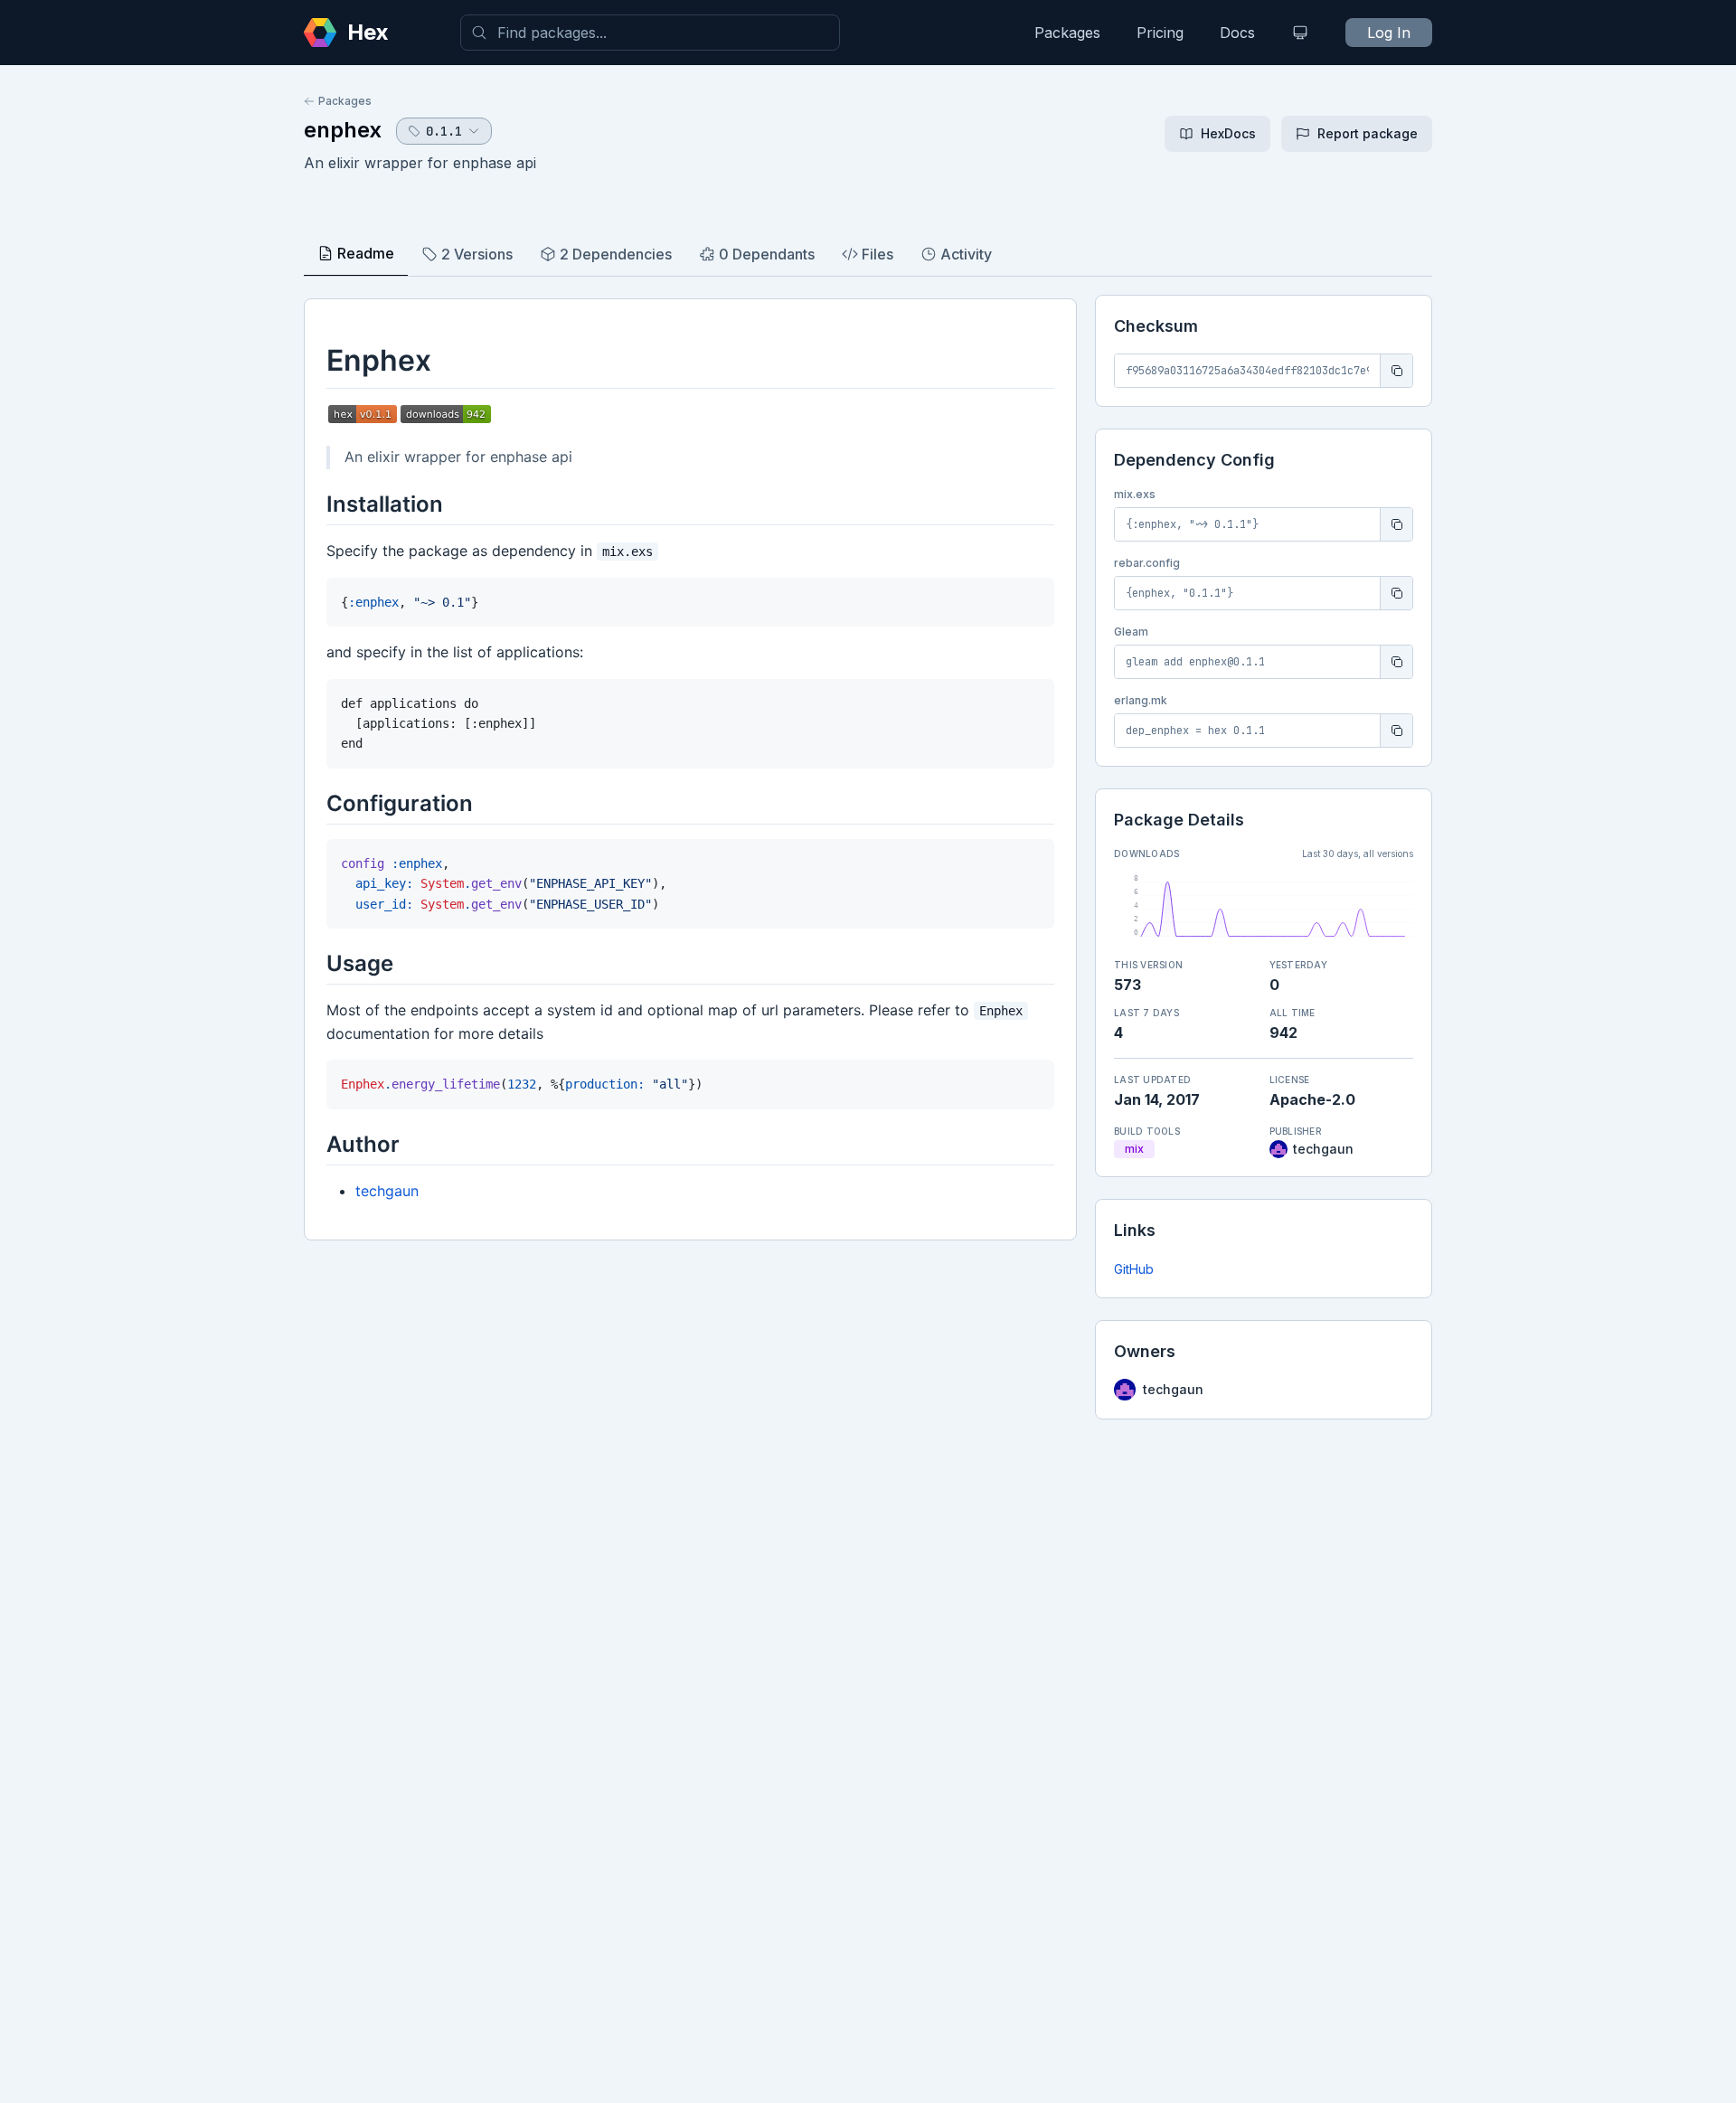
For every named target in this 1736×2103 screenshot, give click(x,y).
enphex (343, 130)
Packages (1067, 33)
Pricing (1160, 33)
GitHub (1134, 1269)
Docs (1237, 33)
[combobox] (650, 33)
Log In (1389, 33)
